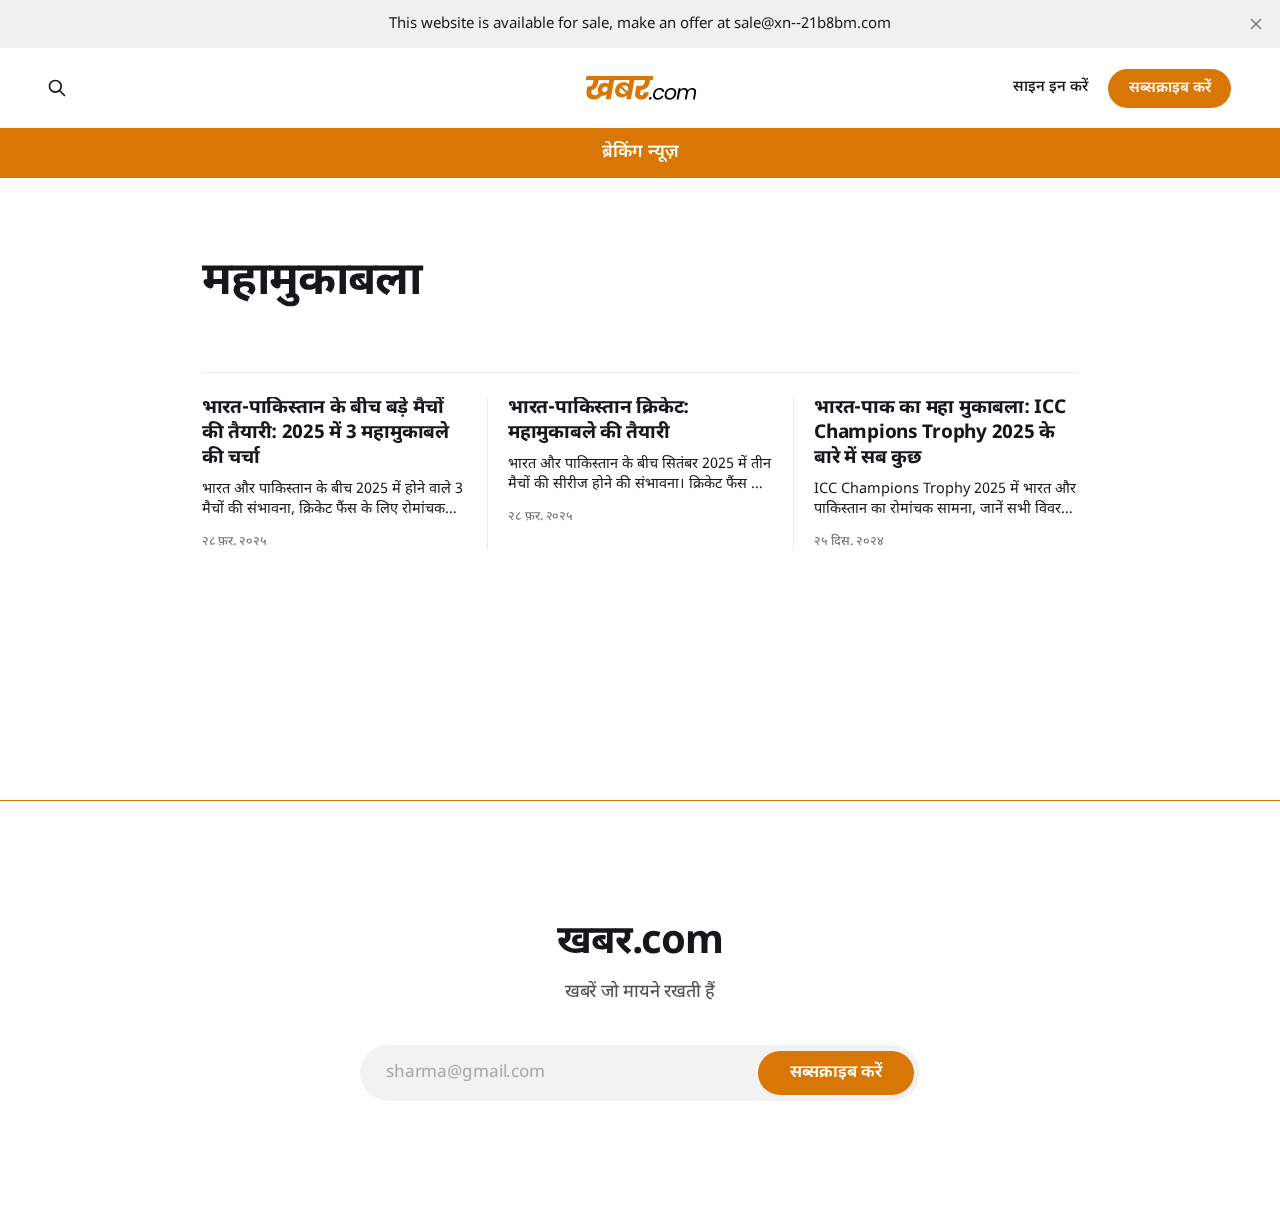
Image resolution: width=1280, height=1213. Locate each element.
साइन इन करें (1050, 87)
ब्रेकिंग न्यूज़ (640, 152)
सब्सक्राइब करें (1169, 88)
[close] (1256, 24)
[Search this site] (57, 88)
